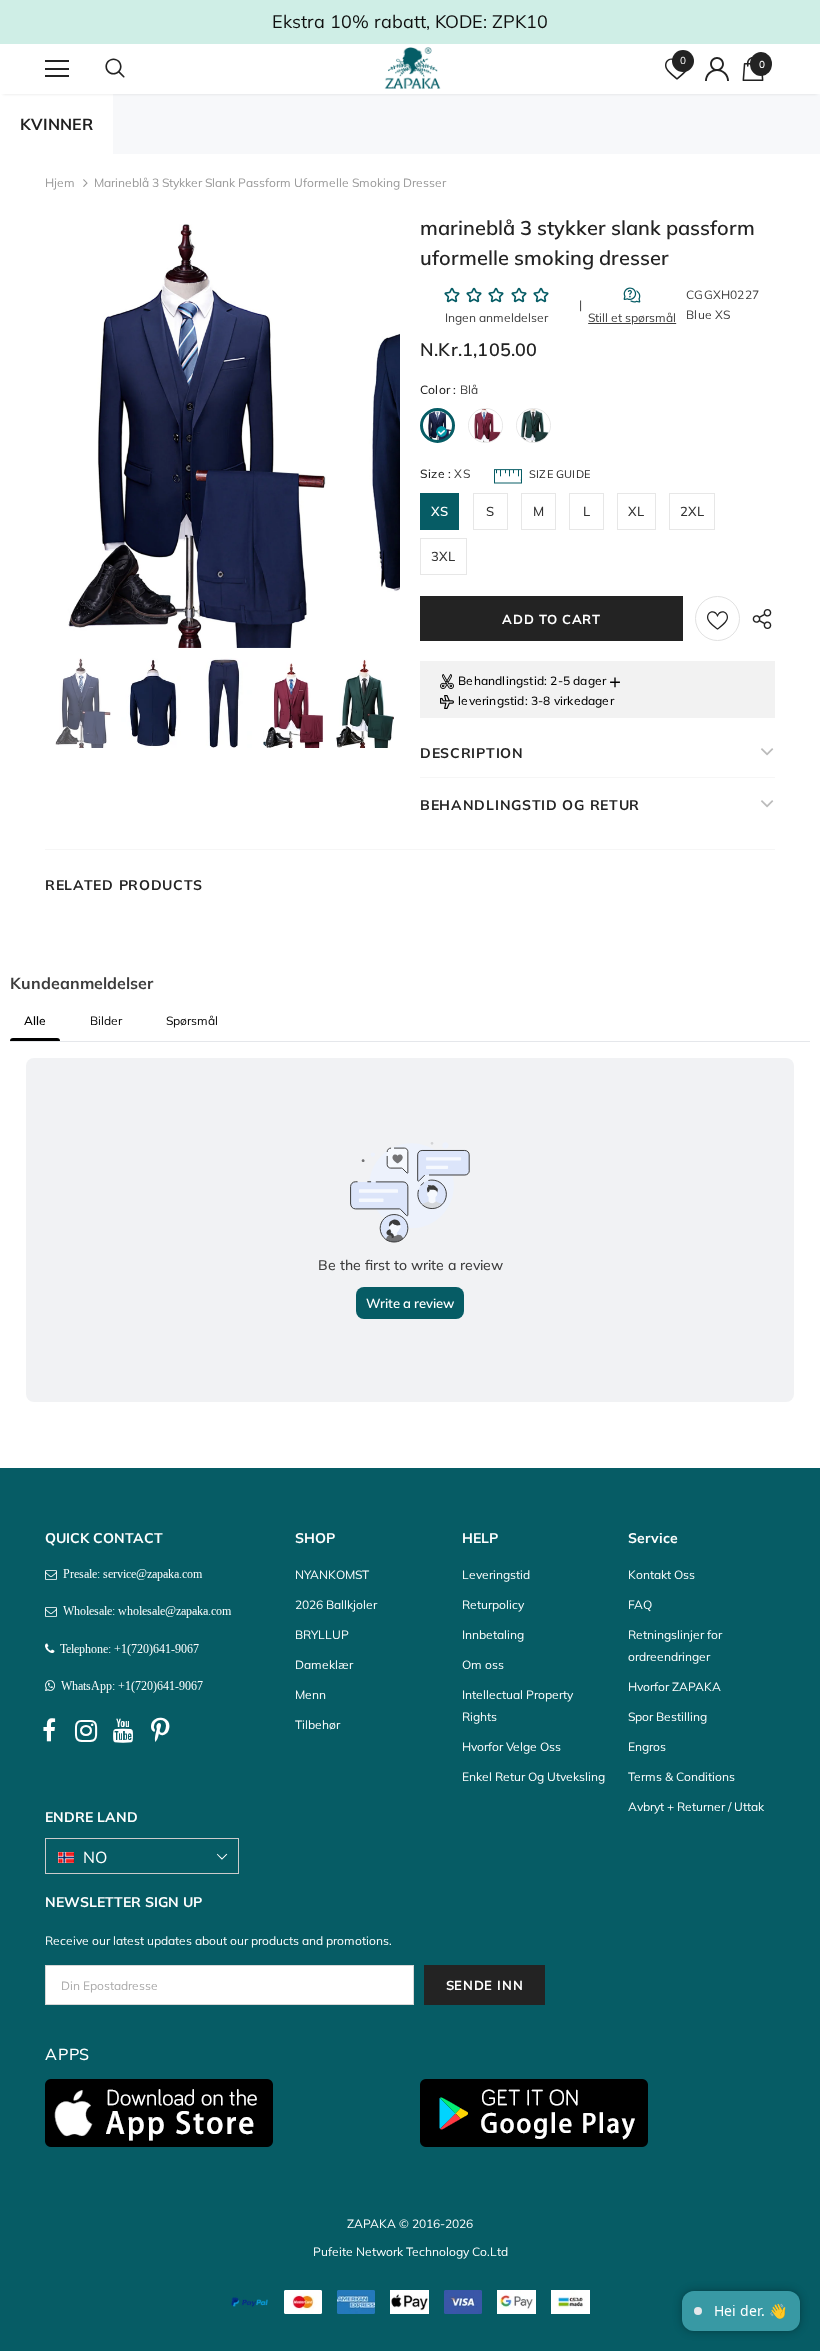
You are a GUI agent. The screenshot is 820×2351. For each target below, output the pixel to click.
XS (439, 511)
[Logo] (412, 68)
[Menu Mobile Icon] (57, 69)
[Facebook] (49, 1731)
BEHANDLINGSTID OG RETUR (530, 805)
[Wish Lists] (717, 618)
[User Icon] (717, 69)
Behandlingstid (501, 680)
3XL (443, 556)
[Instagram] (86, 1731)
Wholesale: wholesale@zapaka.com (144, 1611)
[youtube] (123, 1731)
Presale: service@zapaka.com (129, 1574)
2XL (692, 511)
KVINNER (56, 124)
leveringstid (491, 700)
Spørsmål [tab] (192, 1020)
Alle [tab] (35, 1020)
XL (636, 511)
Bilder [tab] (106, 1020)
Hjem (60, 182)
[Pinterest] (160, 1731)
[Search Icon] (135, 69)
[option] (187, 434)
